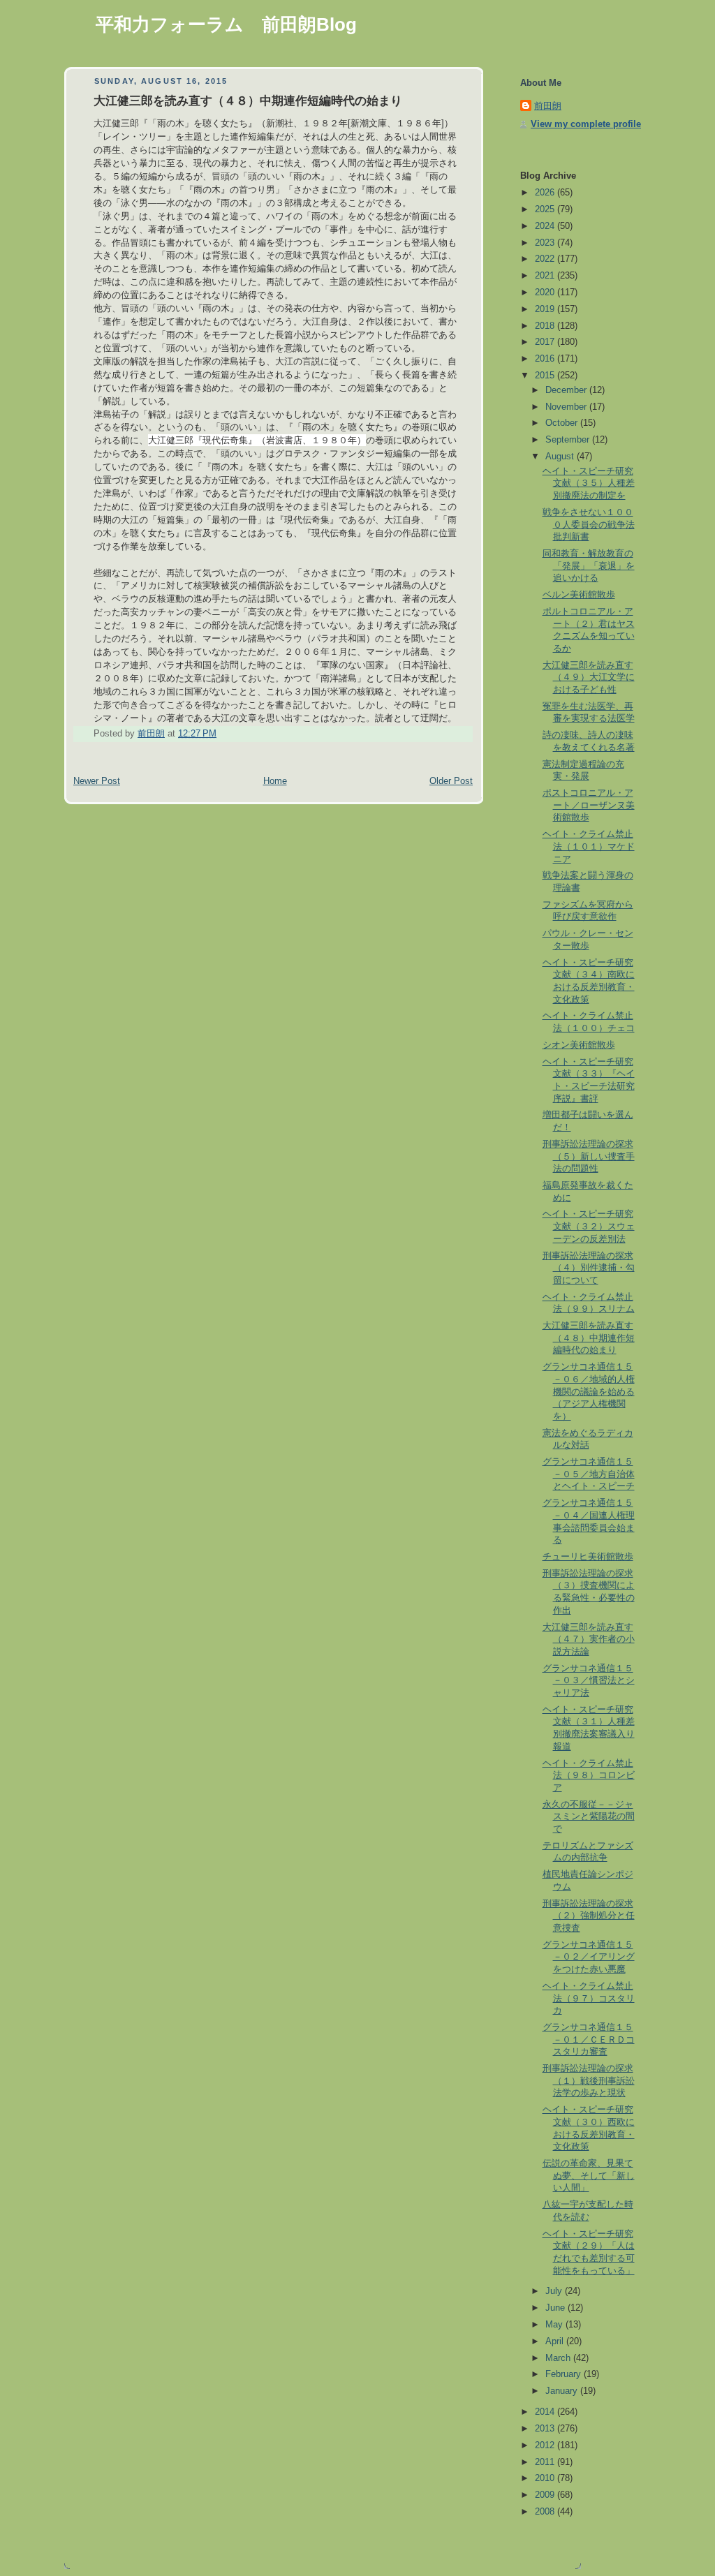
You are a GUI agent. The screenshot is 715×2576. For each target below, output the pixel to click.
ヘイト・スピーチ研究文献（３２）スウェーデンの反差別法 (589, 1226)
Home (275, 781)
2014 (546, 2412)
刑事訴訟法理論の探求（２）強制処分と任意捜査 (589, 1916)
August (561, 457)
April (556, 2341)
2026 (546, 193)
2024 (546, 226)
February (565, 2374)
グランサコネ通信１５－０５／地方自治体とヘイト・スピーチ (589, 1474)
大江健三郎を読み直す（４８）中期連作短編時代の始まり (589, 1338)
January (563, 2391)
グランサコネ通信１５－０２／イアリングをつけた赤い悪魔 (589, 1957)
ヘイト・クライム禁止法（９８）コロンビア (589, 1776)
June (556, 2308)
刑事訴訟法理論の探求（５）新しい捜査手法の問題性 (589, 1156)
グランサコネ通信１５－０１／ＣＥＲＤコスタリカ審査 (589, 2040)
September (569, 440)
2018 (546, 326)
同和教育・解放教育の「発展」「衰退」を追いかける (589, 566)
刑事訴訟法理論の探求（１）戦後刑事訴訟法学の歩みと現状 (589, 2081)
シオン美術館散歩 (579, 1045)
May (555, 2325)
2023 (546, 243)
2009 (546, 2495)
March (559, 2358)
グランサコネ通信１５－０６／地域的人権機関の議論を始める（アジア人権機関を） (589, 1392)
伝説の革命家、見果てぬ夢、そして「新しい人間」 (589, 2176)
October (563, 423)
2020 (546, 293)
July (555, 2291)
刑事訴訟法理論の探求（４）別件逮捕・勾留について (589, 1268)
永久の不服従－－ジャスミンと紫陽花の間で (589, 1817)
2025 (546, 209)
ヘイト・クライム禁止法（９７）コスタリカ (589, 1998)
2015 (546, 376)
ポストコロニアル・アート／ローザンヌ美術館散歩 (589, 805)
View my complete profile (586, 124)
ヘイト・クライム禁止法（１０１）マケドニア (589, 846)
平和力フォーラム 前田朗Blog (226, 24)
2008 (546, 2512)
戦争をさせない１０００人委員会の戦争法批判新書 (589, 525)
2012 (546, 2445)
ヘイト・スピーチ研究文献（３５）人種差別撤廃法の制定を (589, 483)
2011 (546, 2462)
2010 (546, 2478)
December (567, 390)
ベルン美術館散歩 (579, 595)
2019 (546, 309)
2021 (546, 276)
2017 (546, 342)
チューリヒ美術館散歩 (588, 1557)
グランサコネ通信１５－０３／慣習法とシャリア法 (589, 1681)
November (567, 407)
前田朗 (548, 106)
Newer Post (97, 781)
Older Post (451, 781)
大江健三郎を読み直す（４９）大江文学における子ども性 (589, 678)
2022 (546, 259)
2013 (546, 2429)
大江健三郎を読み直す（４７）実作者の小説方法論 (589, 1639)
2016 (546, 359)
